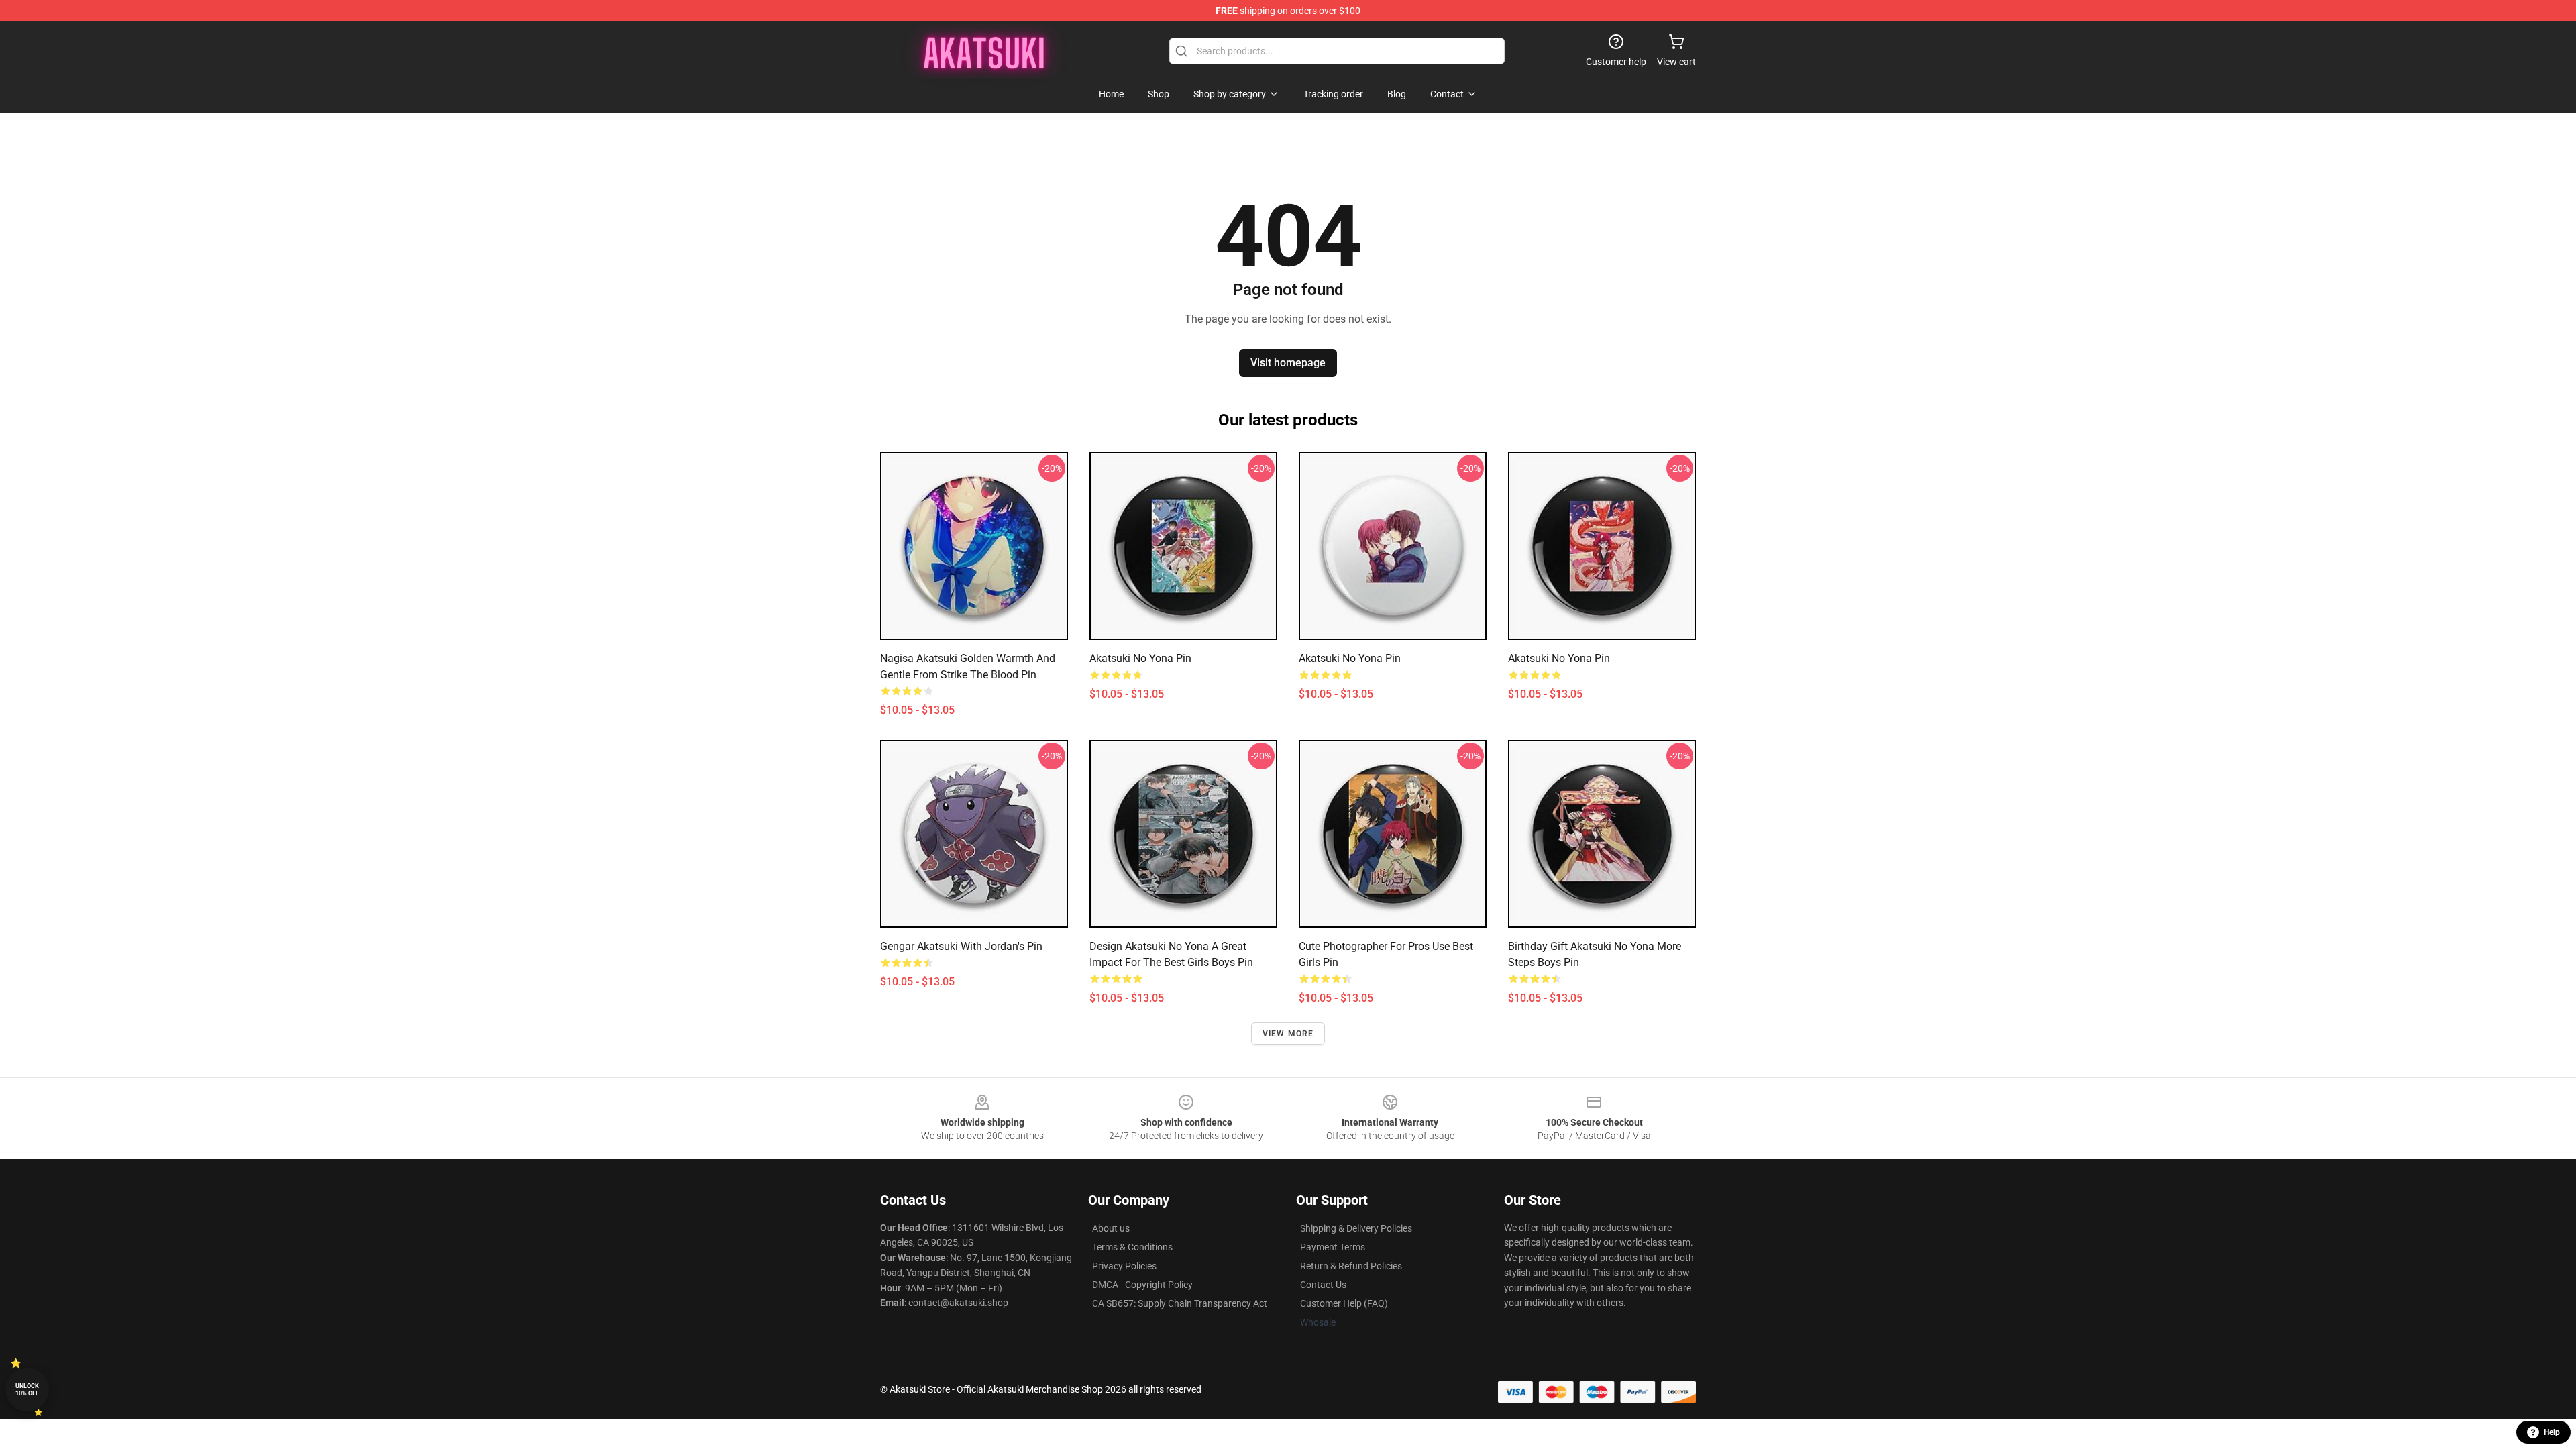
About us (1111, 1228)
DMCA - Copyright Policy (1142, 1285)
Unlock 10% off (27, 1390)
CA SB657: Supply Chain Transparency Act (1180, 1303)
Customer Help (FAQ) (1344, 1303)
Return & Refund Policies (1351, 1266)
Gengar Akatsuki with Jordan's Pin (961, 946)
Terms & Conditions (1132, 1247)
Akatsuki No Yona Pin (1350, 658)
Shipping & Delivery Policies (1356, 1228)
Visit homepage (1288, 363)
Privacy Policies (1124, 1266)
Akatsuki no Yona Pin (1140, 658)
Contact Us (1323, 1285)
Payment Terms (1333, 1247)
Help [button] (2552, 1432)
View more (1288, 1034)
